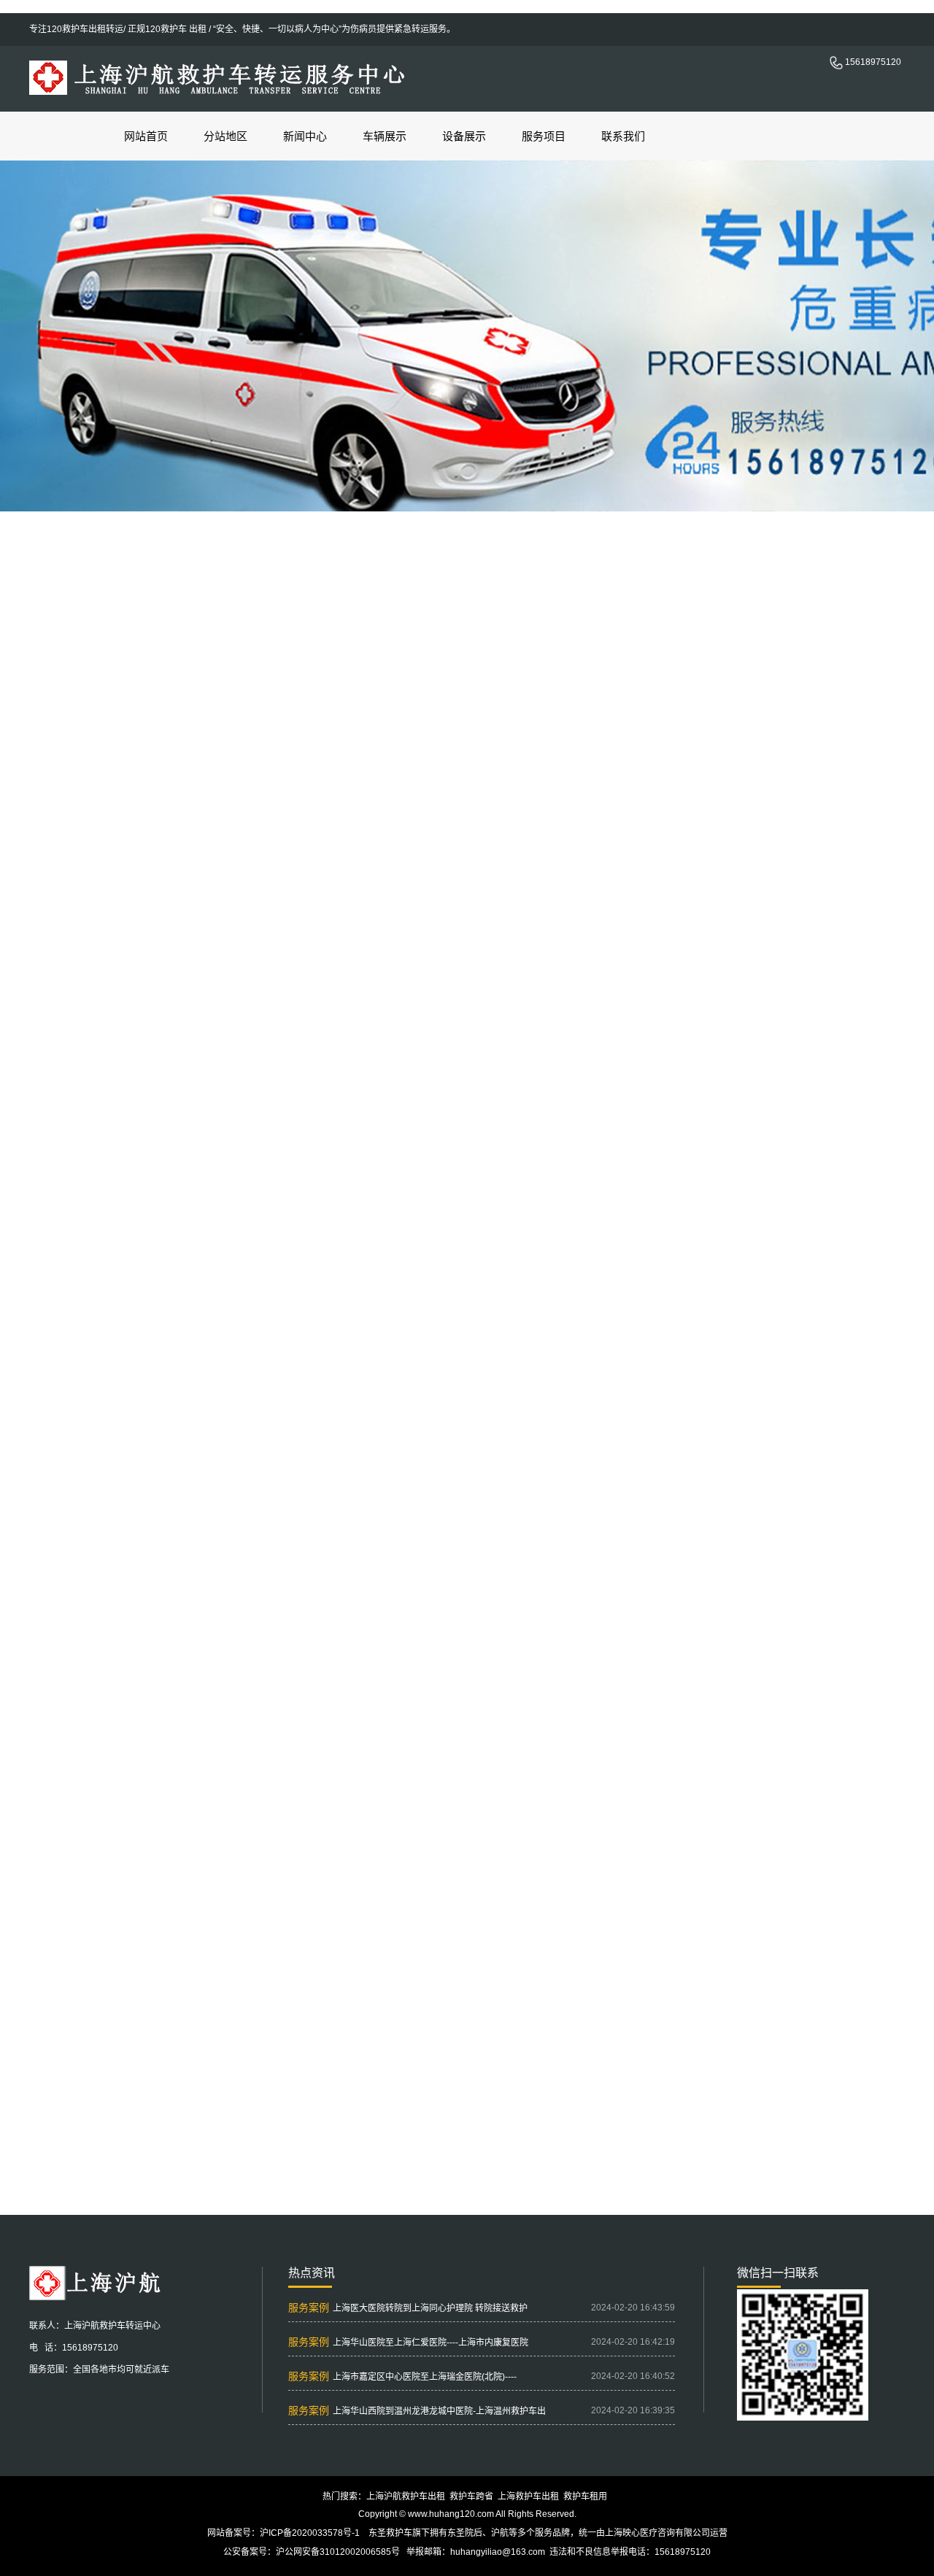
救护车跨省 (471, 2496)
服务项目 (544, 136)
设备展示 (464, 136)
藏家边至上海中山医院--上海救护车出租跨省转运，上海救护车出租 (464, 2148)
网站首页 (146, 136)
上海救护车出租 (696, 1477)
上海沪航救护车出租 (406, 2496)
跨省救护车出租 (624, 2113)
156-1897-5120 (724, 1442)
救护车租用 (585, 2496)
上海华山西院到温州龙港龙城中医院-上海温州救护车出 (439, 2411)
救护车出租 (355, 2113)
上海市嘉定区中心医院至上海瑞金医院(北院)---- (425, 2377)
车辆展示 (385, 136)
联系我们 (623, 136)
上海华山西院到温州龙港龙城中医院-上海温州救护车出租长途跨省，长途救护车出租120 (505, 2167)
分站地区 (225, 136)
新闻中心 (305, 136)
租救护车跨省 (409, 2113)
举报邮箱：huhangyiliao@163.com (476, 2552)
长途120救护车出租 (480, 2113)
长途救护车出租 (692, 2113)
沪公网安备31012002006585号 (338, 2552)
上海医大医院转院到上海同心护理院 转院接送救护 (430, 2308)
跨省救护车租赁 (898, 1477)
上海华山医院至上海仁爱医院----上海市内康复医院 (431, 2343)
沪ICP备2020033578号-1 (310, 2533)
